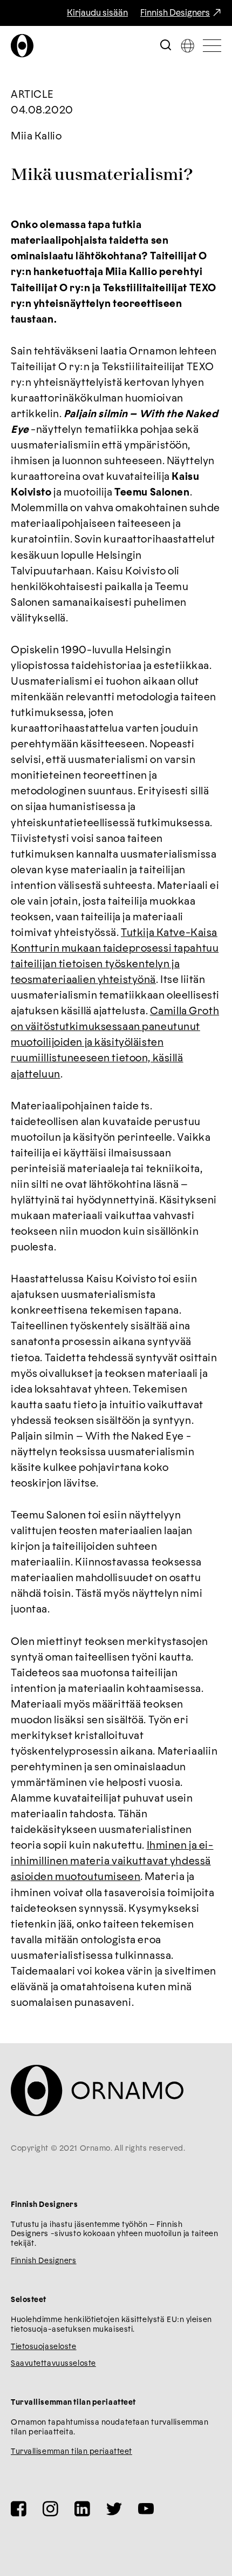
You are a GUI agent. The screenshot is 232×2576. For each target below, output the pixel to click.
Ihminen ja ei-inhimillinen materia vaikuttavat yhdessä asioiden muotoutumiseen (112, 1861)
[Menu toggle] (212, 46)
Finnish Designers (175, 13)
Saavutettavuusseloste (53, 2364)
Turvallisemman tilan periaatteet (71, 2452)
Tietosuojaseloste (44, 2347)
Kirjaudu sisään (97, 13)
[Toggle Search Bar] (166, 46)
